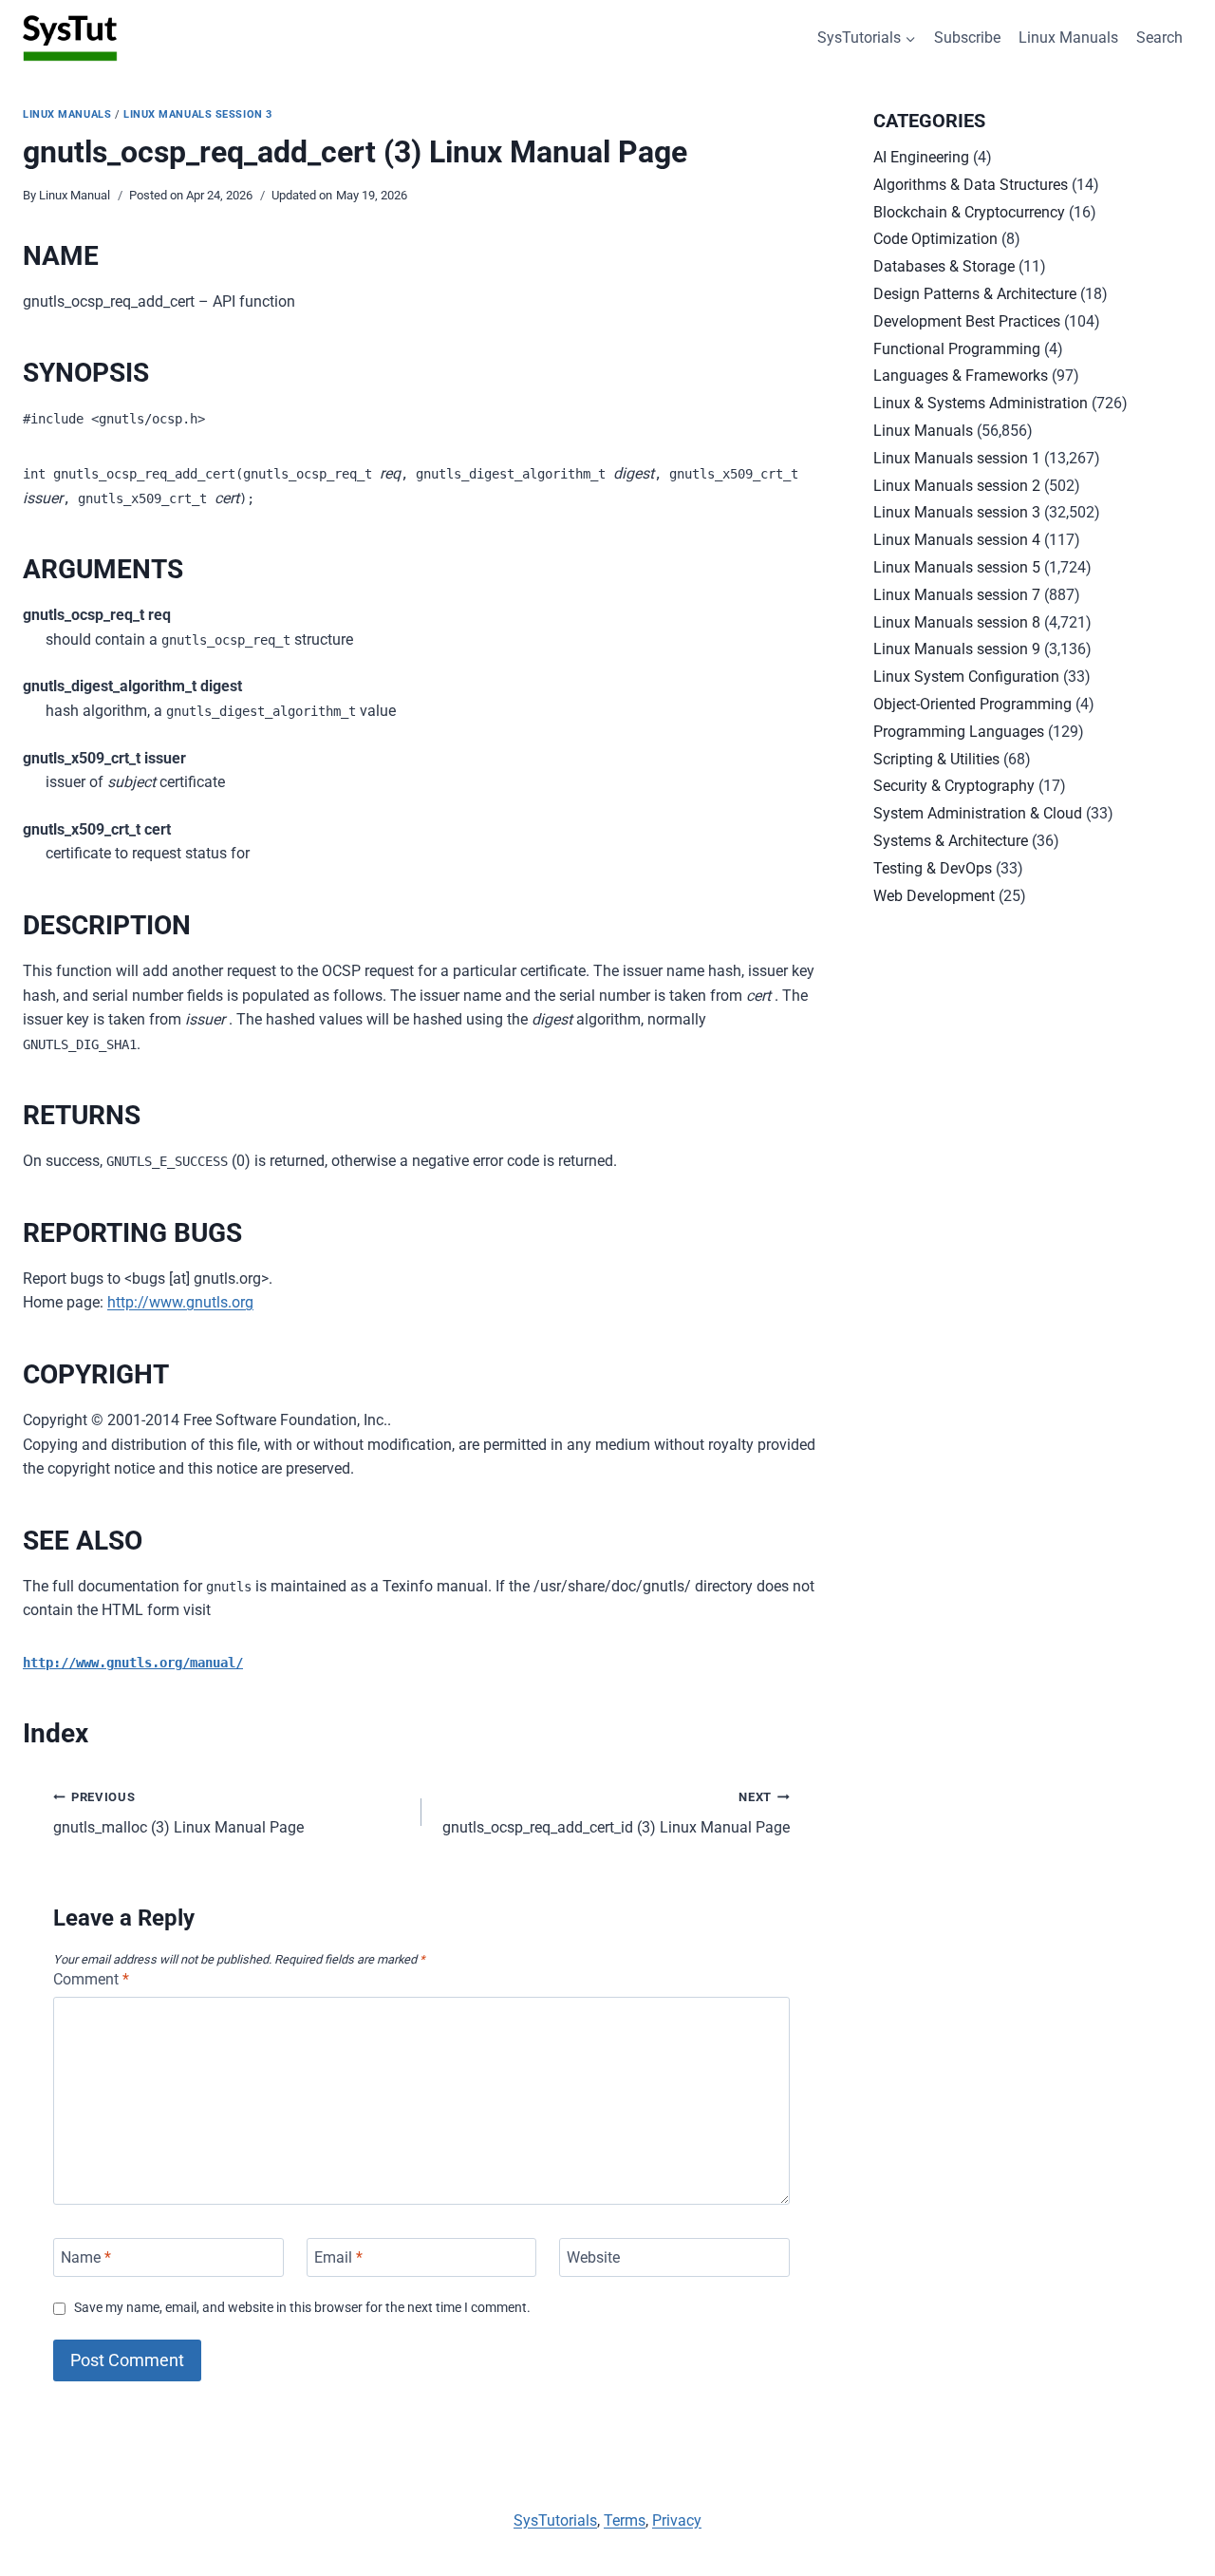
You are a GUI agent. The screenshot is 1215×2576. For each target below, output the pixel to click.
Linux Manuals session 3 (198, 114)
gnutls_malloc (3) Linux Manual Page (178, 1814)
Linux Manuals (1068, 38)
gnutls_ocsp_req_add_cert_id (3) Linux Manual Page (616, 1814)
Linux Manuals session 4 (957, 540)
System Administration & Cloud (978, 813)
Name (86, 2257)
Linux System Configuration (966, 677)
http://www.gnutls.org (180, 1302)
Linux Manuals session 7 (957, 595)
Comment (91, 1979)
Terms (625, 2520)
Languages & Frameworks (961, 376)
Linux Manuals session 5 (957, 567)
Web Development (934, 896)
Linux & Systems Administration (981, 403)
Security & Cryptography (954, 786)
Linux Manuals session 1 (957, 458)
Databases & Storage (944, 266)
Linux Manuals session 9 (957, 649)
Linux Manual (75, 195)
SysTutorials (555, 2520)
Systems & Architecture (951, 841)
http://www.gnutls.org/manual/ (133, 1663)
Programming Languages (959, 732)
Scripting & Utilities (936, 759)
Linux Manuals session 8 (957, 622)
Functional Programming (957, 349)
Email (338, 2257)
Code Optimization (935, 239)
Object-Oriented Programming (972, 704)
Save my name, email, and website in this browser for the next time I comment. (302, 2308)
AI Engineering (921, 157)
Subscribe (967, 38)
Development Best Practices (967, 321)
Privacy (677, 2520)
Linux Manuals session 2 (957, 486)
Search (1159, 38)
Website (593, 2257)
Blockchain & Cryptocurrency (969, 212)
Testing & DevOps (933, 868)
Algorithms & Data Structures (971, 185)
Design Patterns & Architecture (975, 294)
